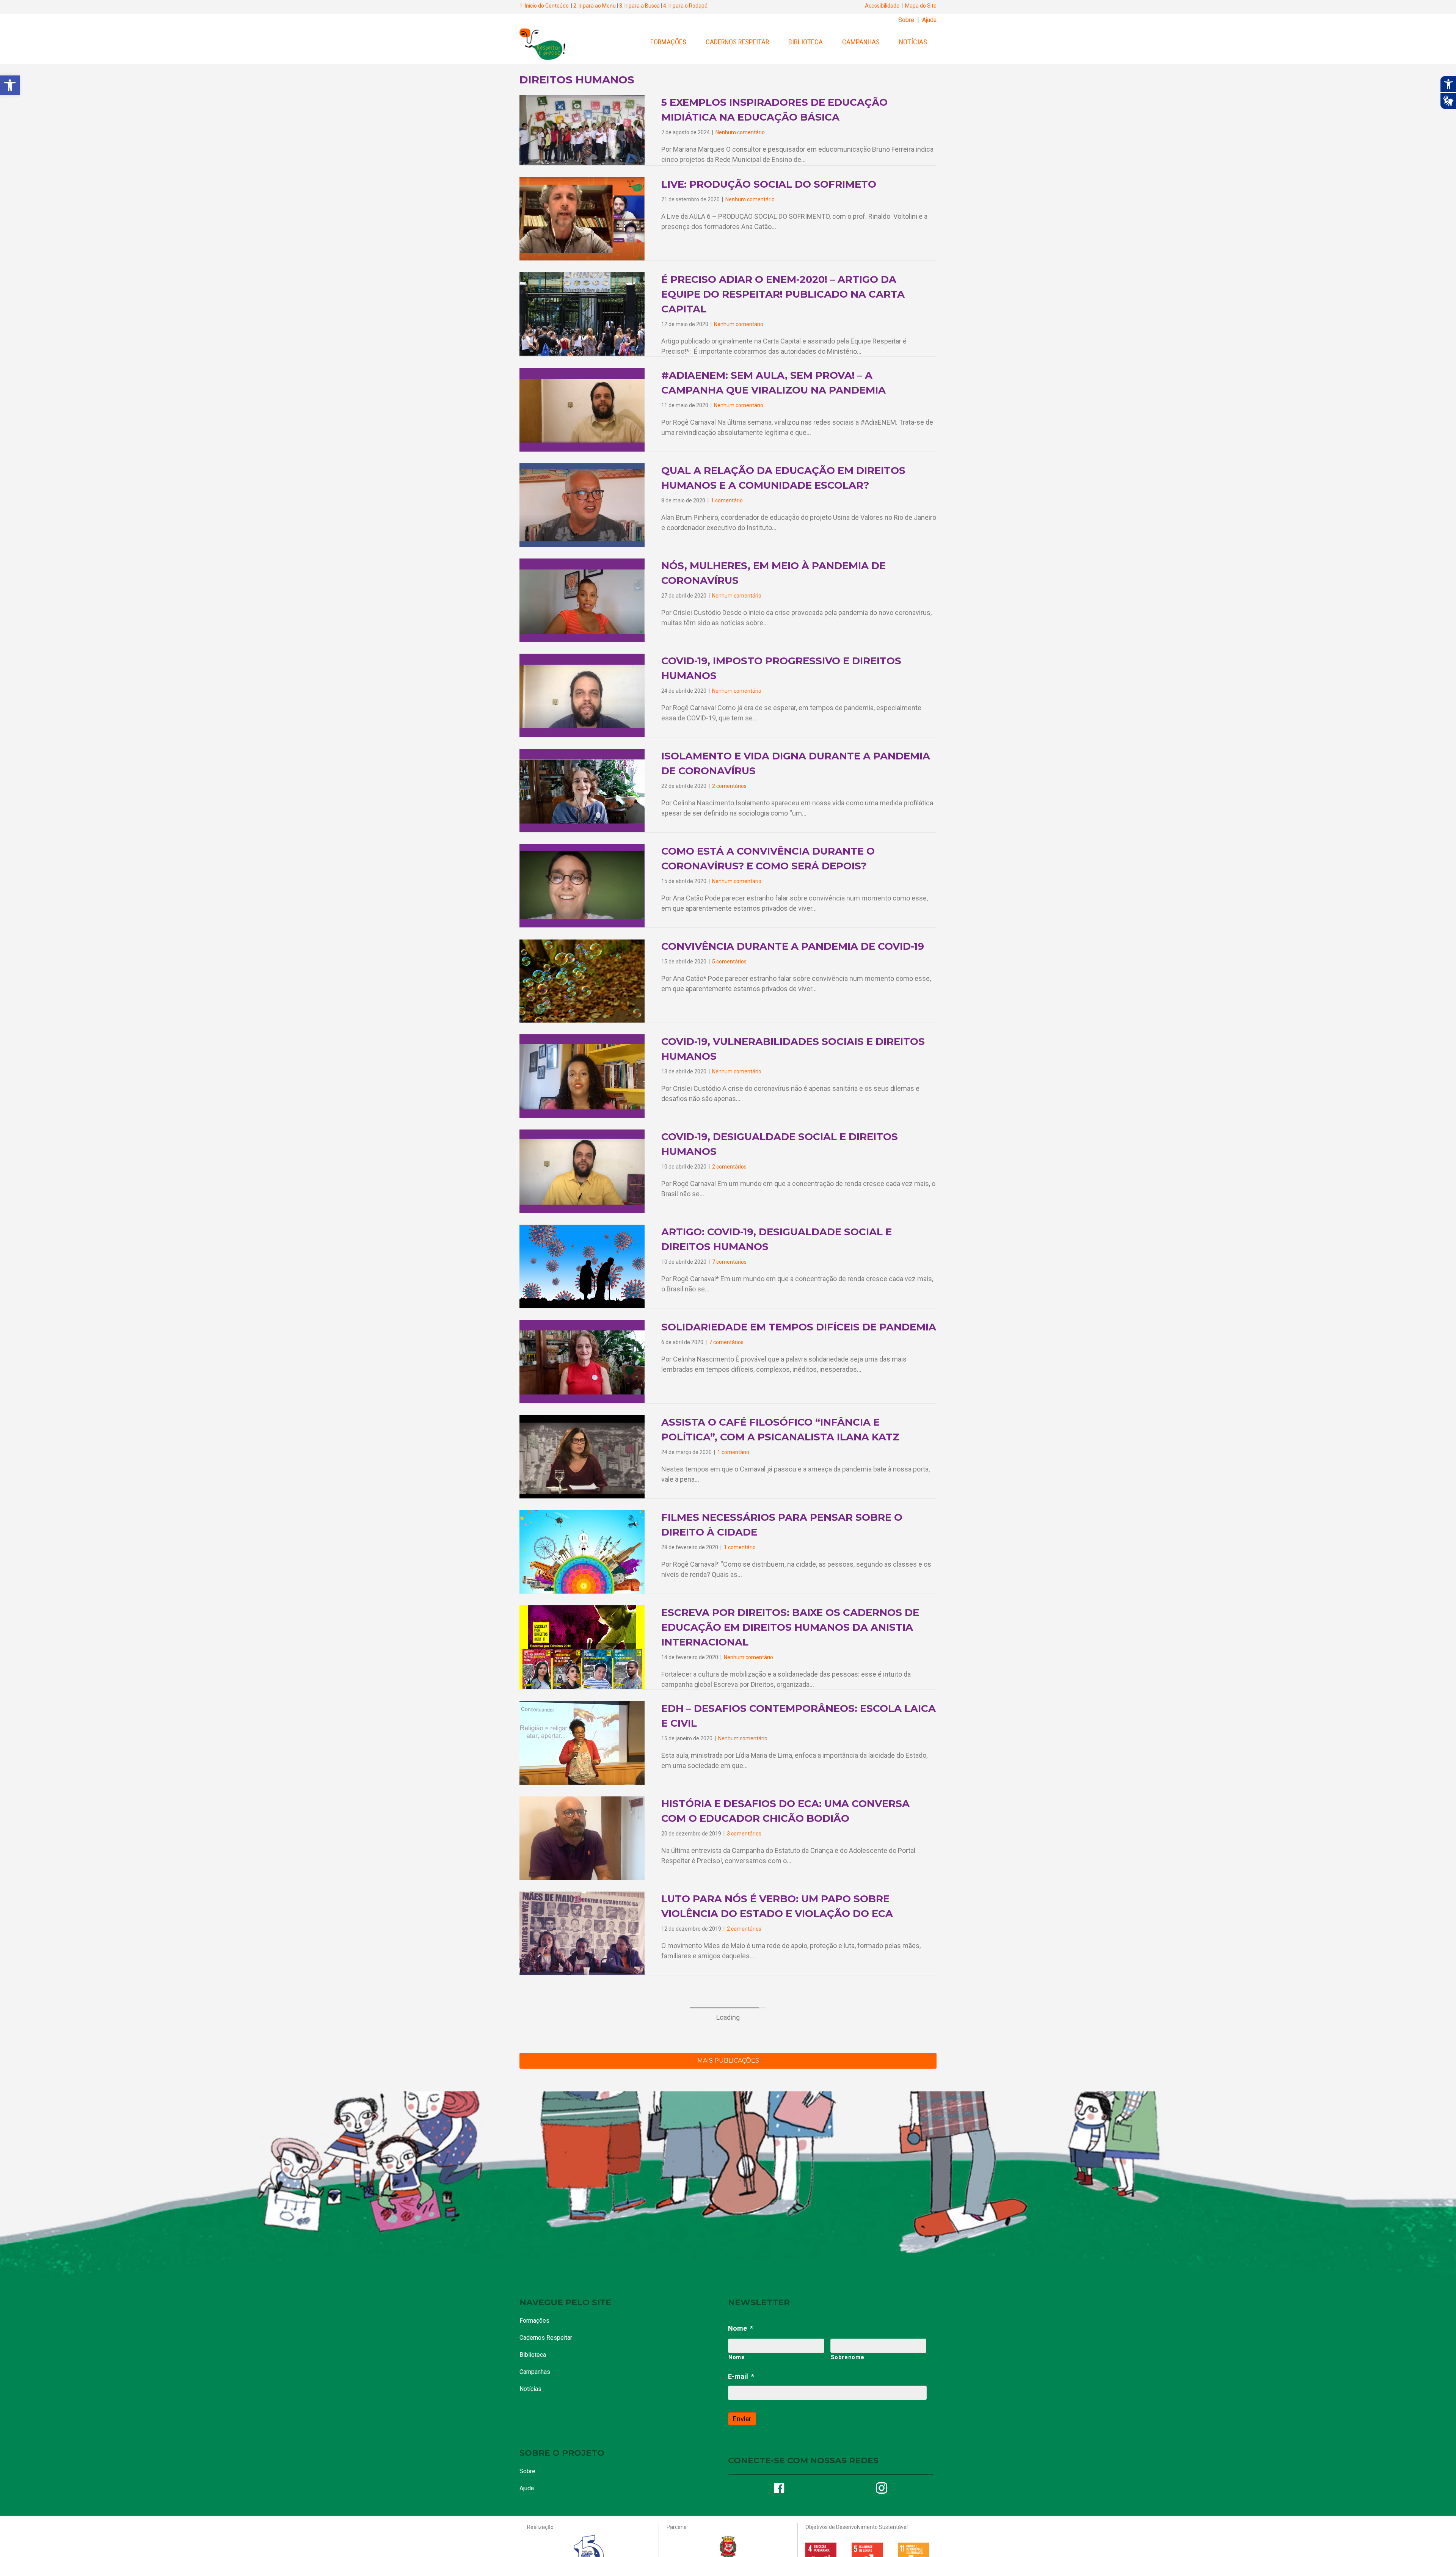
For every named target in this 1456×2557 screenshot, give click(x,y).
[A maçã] (582, 2545)
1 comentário (733, 1452)
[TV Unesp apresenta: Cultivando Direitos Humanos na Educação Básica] (582, 2378)
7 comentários (729, 1262)
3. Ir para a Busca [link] (639, 6)
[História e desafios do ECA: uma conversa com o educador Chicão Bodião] (582, 1838)
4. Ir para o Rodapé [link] (685, 6)
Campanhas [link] (861, 42)
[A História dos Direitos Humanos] (582, 2462)
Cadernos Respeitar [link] (737, 42)
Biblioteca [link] (806, 42)
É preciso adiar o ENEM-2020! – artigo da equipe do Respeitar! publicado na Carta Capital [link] (783, 294)
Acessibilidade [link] (882, 6)
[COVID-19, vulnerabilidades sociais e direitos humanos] (582, 1075)
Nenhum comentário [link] (740, 132)
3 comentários (744, 1834)
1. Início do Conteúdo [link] (544, 6)
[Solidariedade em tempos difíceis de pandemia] (582, 1361)
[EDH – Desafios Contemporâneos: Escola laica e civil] (582, 1742)
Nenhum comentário (737, 1071)
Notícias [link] (913, 42)
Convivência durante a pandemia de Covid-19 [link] (793, 946)
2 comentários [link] (729, 786)
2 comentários (729, 1167)
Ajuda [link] (929, 20)
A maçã (682, 2519)
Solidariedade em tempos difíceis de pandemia (799, 1327)
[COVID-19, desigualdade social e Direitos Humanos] (582, 1171)
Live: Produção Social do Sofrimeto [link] (769, 184)
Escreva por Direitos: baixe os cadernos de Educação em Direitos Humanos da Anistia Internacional (790, 1627)
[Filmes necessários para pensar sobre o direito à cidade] (582, 1551)
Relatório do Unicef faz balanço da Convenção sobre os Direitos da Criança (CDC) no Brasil (784, 2009)
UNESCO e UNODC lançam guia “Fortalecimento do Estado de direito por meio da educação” (789, 2105)
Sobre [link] (906, 20)
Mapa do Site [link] (921, 6)
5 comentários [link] (729, 962)
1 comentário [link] (727, 500)
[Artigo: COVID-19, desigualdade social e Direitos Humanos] (582, 1266)
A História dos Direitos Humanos (759, 2434)
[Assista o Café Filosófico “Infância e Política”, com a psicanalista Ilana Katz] (582, 1456)
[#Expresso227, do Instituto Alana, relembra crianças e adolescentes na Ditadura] (582, 2213)
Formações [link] (668, 42)
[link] (10, 85)
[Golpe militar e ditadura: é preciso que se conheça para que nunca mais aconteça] (582, 2295)
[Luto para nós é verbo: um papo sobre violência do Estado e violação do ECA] (582, 1933)
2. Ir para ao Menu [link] (595, 6)
